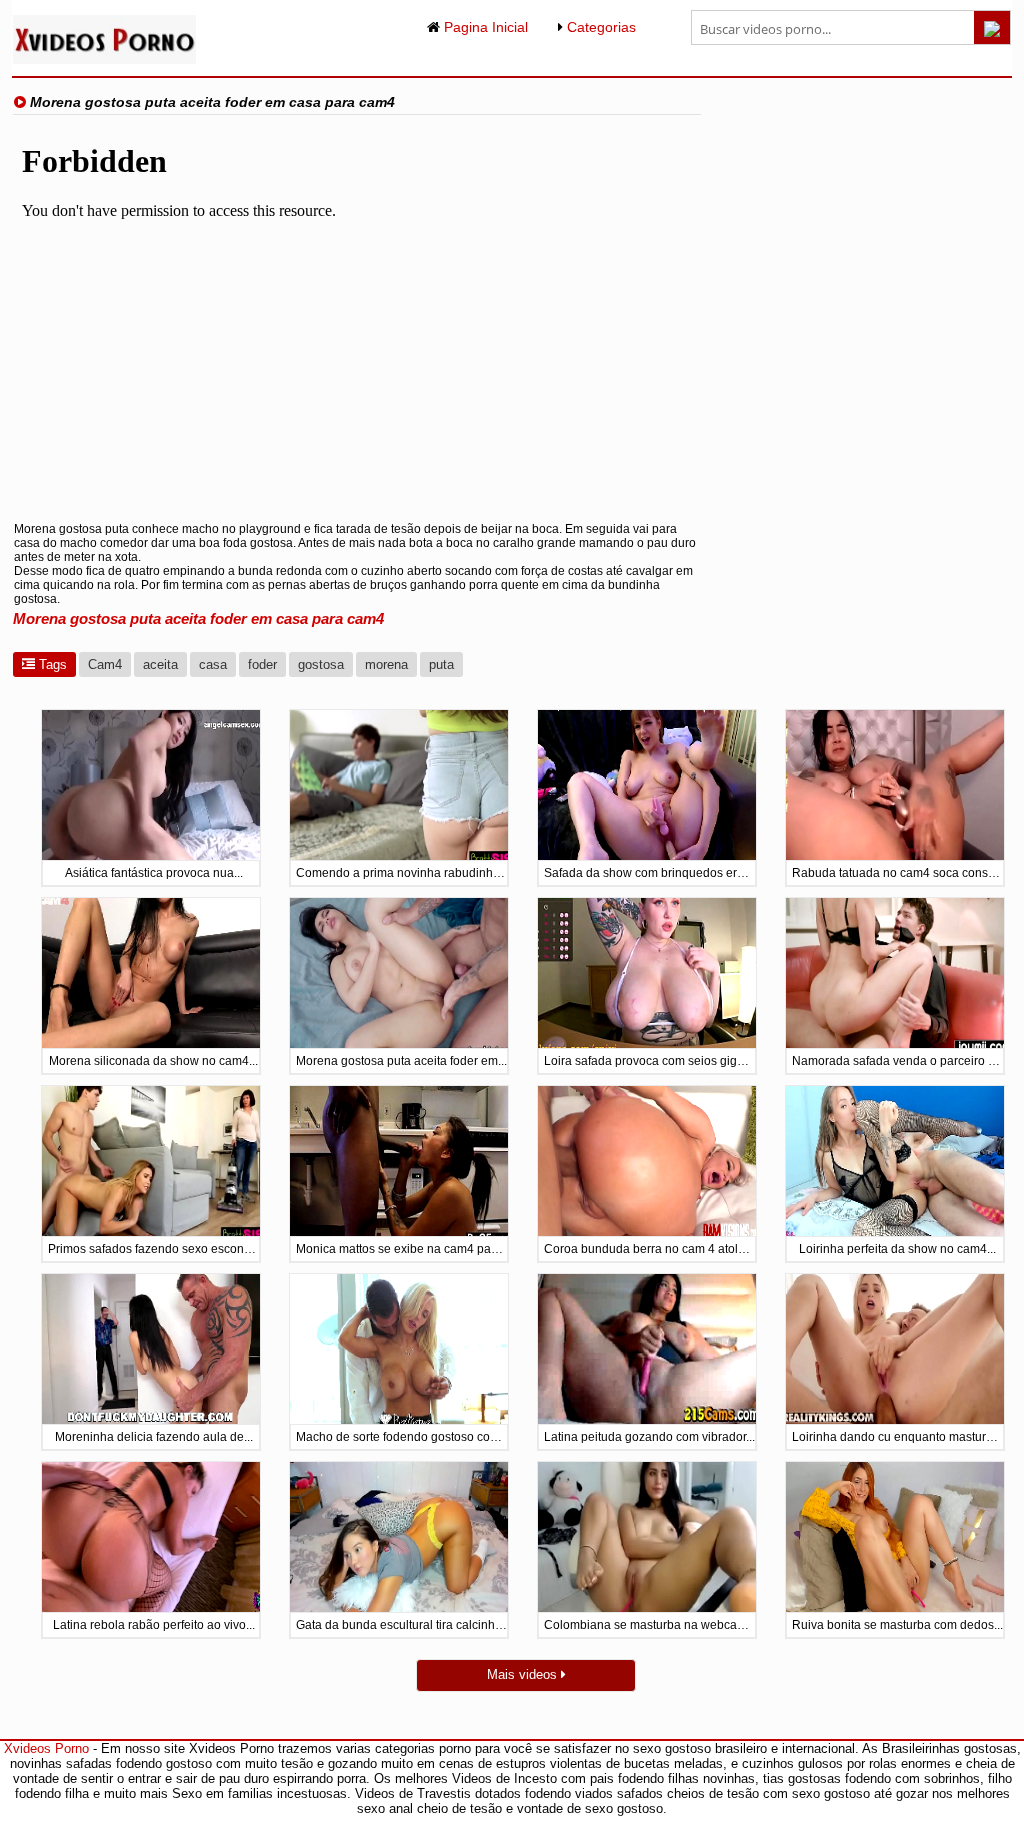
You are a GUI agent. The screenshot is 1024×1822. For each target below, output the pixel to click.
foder (262, 664)
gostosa (321, 664)
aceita (160, 664)
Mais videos (524, 1674)
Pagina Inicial (484, 27)
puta (441, 664)
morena (386, 664)
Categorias (599, 27)
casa (213, 664)
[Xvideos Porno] (104, 59)
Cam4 (105, 664)
